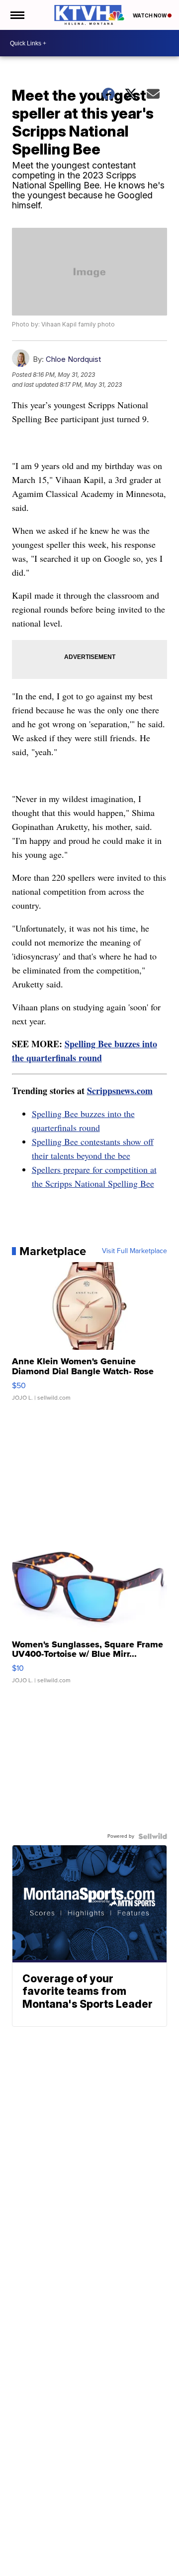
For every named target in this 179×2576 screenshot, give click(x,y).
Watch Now (150, 15)
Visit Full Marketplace (134, 1251)
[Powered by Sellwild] (153, 1836)
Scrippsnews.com (120, 1091)
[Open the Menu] (17, 15)
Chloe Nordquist (73, 359)
